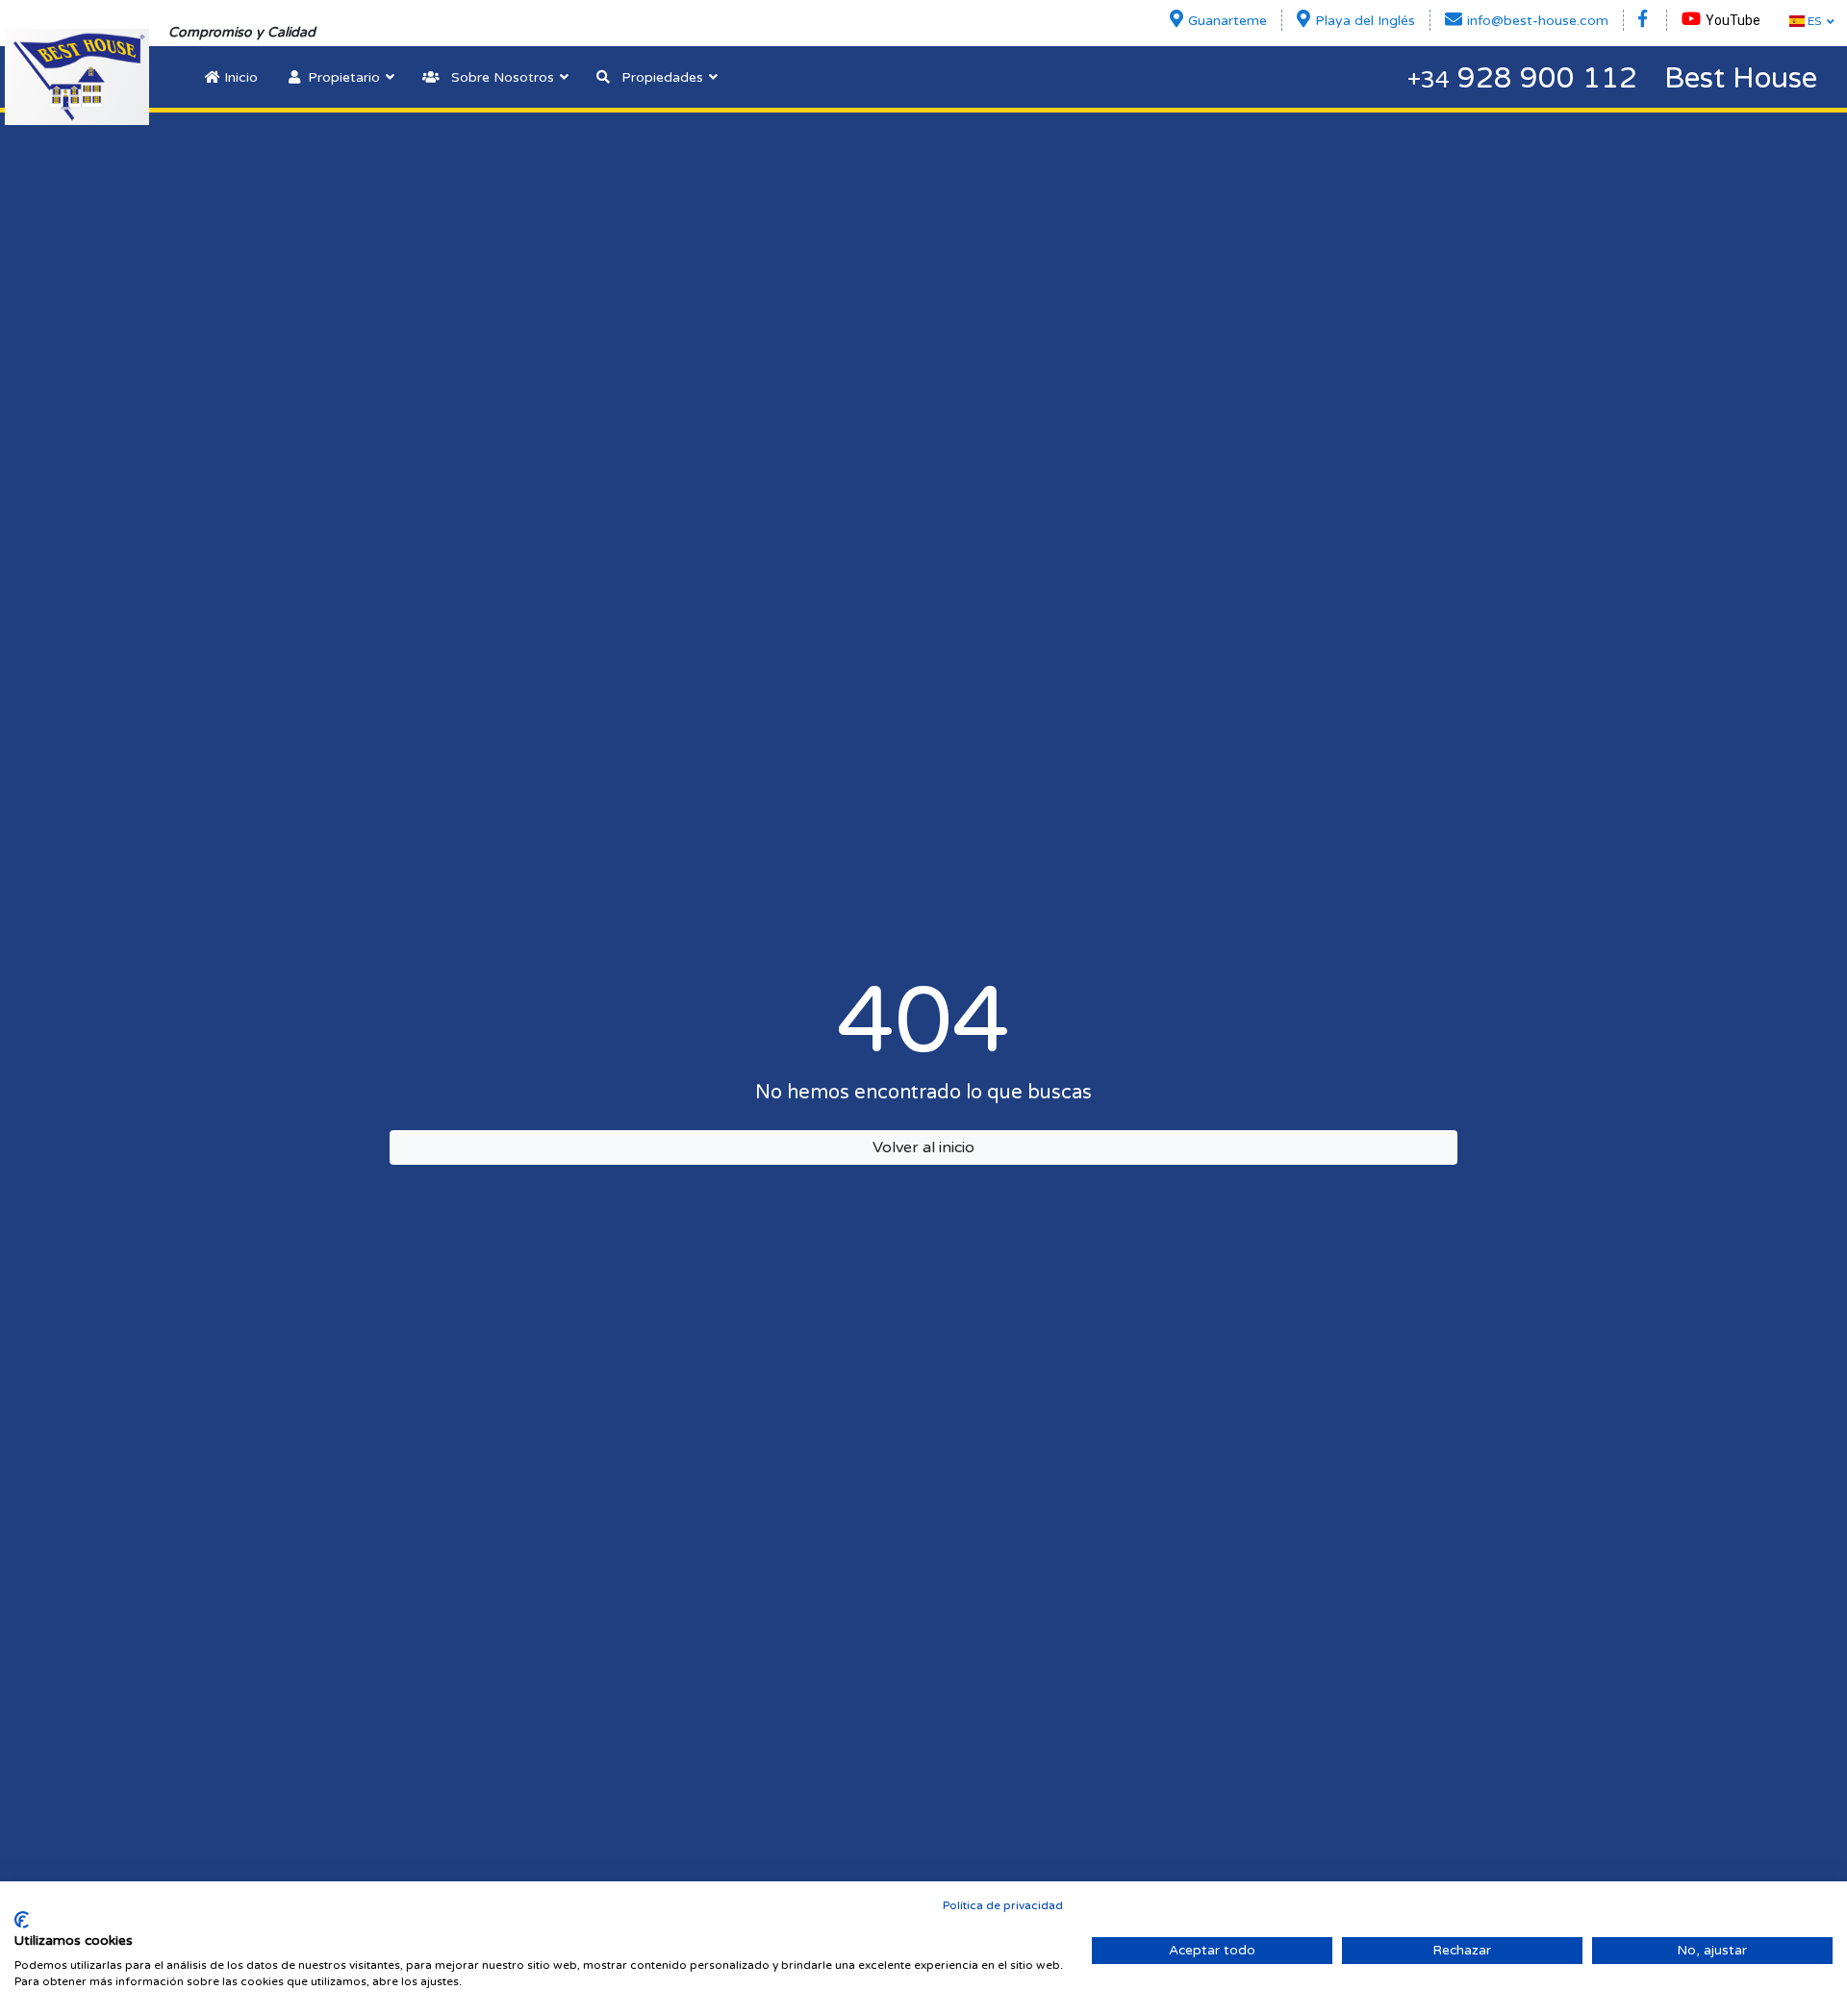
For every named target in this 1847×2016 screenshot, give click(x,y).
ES (1813, 21)
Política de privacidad (1003, 1905)
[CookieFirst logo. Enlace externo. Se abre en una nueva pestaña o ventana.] (22, 1920)
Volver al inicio (923, 1147)
